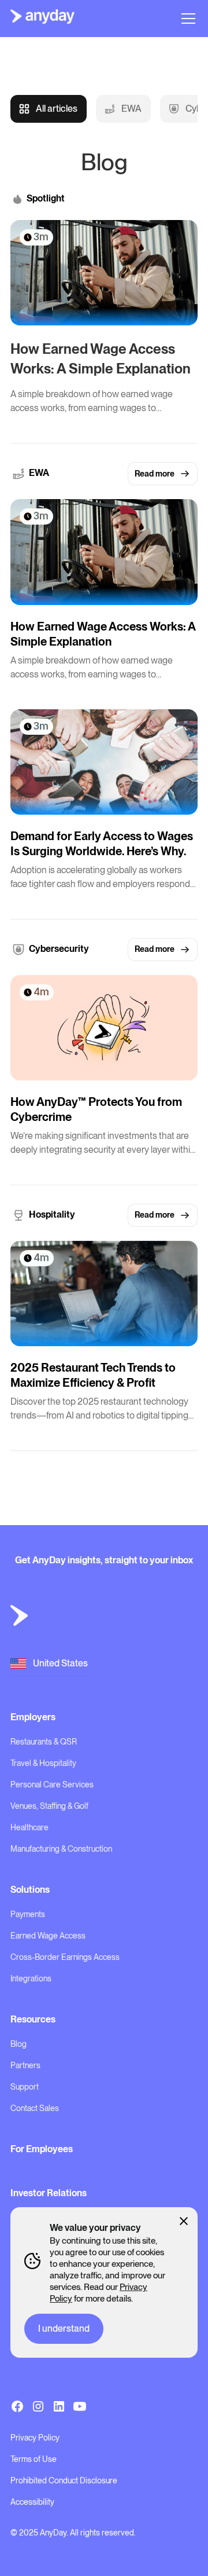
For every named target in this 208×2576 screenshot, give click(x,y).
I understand (64, 2328)
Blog (18, 2044)
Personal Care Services (52, 1784)
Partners (25, 2065)
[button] (186, 19)
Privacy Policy (35, 2438)
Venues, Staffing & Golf (49, 1806)
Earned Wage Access (48, 1936)
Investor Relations (49, 2193)
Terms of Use (34, 2459)
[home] (42, 19)
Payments (28, 1914)
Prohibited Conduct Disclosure (64, 2480)
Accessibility (32, 2502)
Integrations (31, 1978)
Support (25, 2087)
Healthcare (29, 1827)
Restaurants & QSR (44, 1742)
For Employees (42, 2149)
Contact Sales (35, 2108)
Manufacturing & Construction (61, 1849)
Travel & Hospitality (43, 1763)
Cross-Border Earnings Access (65, 1957)
